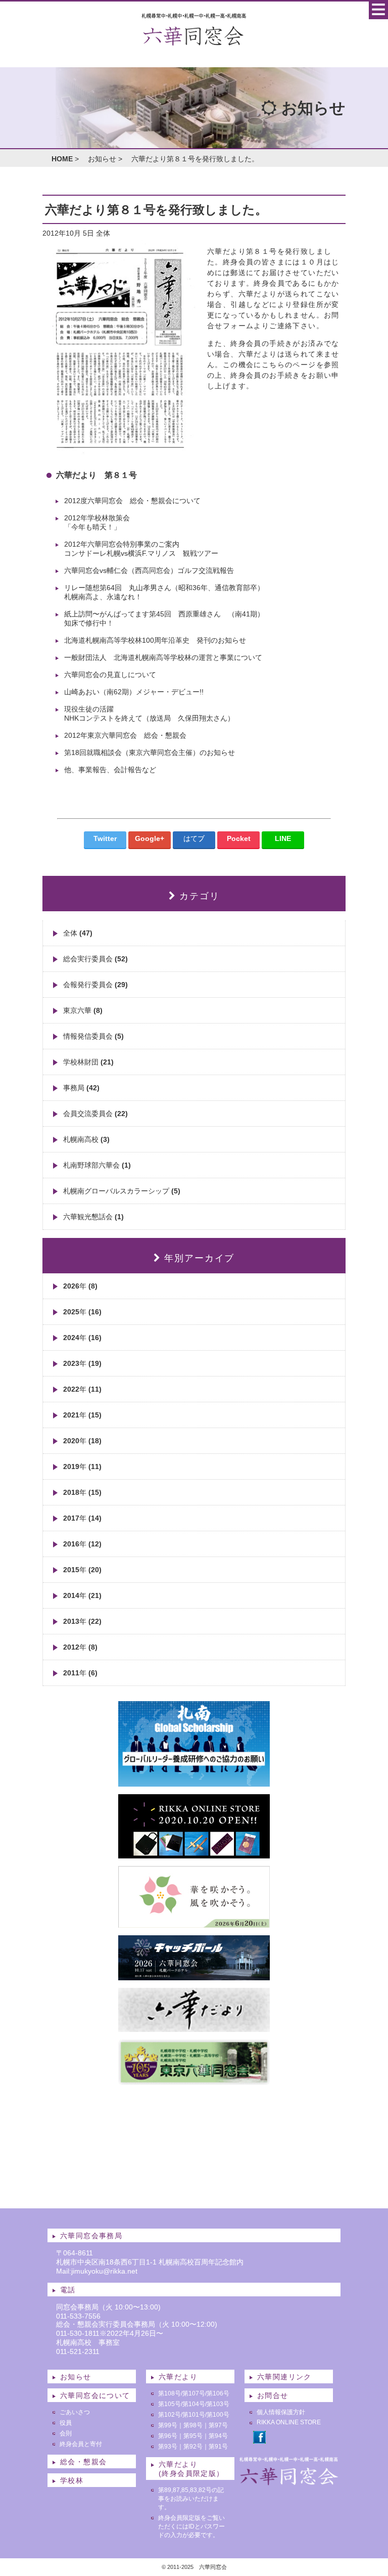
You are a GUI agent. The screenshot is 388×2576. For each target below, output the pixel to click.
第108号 (169, 2393)
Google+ (150, 838)
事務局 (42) (81, 1088)
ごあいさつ (75, 2412)
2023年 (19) (82, 1363)
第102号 (169, 2415)
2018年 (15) (82, 1492)
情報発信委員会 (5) (93, 1036)
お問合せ (273, 2395)
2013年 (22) (82, 1621)
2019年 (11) (82, 1467)
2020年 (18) (82, 1441)
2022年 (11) (82, 1389)
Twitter (105, 838)
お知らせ (102, 159)
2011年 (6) (80, 1673)
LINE (283, 838)
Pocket (239, 838)
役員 (66, 2423)
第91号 (218, 2447)
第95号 (193, 2436)
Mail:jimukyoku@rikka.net (97, 2271)
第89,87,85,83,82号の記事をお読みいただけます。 (191, 2499)
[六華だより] (194, 2028)
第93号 (168, 2447)
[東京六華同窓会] (194, 2081)
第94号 (218, 2436)
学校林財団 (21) (88, 1062)
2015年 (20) (82, 1570)
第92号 (193, 2447)
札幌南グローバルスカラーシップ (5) (122, 1191)
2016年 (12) (82, 1544)
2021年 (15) (82, 1415)
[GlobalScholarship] (194, 1783)
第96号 (168, 2436)
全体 (103, 233)
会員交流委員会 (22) (95, 1114)
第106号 (218, 2393)
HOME (62, 159)
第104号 (194, 2404)
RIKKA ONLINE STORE (289, 2422)
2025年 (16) (82, 1312)
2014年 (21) (82, 1595)
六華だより (178, 2377)
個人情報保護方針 (281, 2412)
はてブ (194, 838)
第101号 (194, 2415)
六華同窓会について (95, 2395)
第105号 (169, 2404)
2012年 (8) (80, 1647)
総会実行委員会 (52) (95, 959)
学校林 (72, 2480)
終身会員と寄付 (81, 2444)
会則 (66, 2433)
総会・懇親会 (83, 2462)
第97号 (218, 2425)
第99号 (168, 2425)
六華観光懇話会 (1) (93, 1217)
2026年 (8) (80, 1286)
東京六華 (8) (83, 1010)
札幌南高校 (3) (86, 1139)
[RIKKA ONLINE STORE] (194, 1854)
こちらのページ (289, 365)
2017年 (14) (82, 1518)
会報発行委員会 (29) (95, 985)
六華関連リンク (284, 2377)
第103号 (218, 2404)
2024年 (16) (82, 1338)
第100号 (218, 2415)
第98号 (193, 2425)
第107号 (194, 2393)
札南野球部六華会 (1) (97, 1165)
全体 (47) (78, 933)
